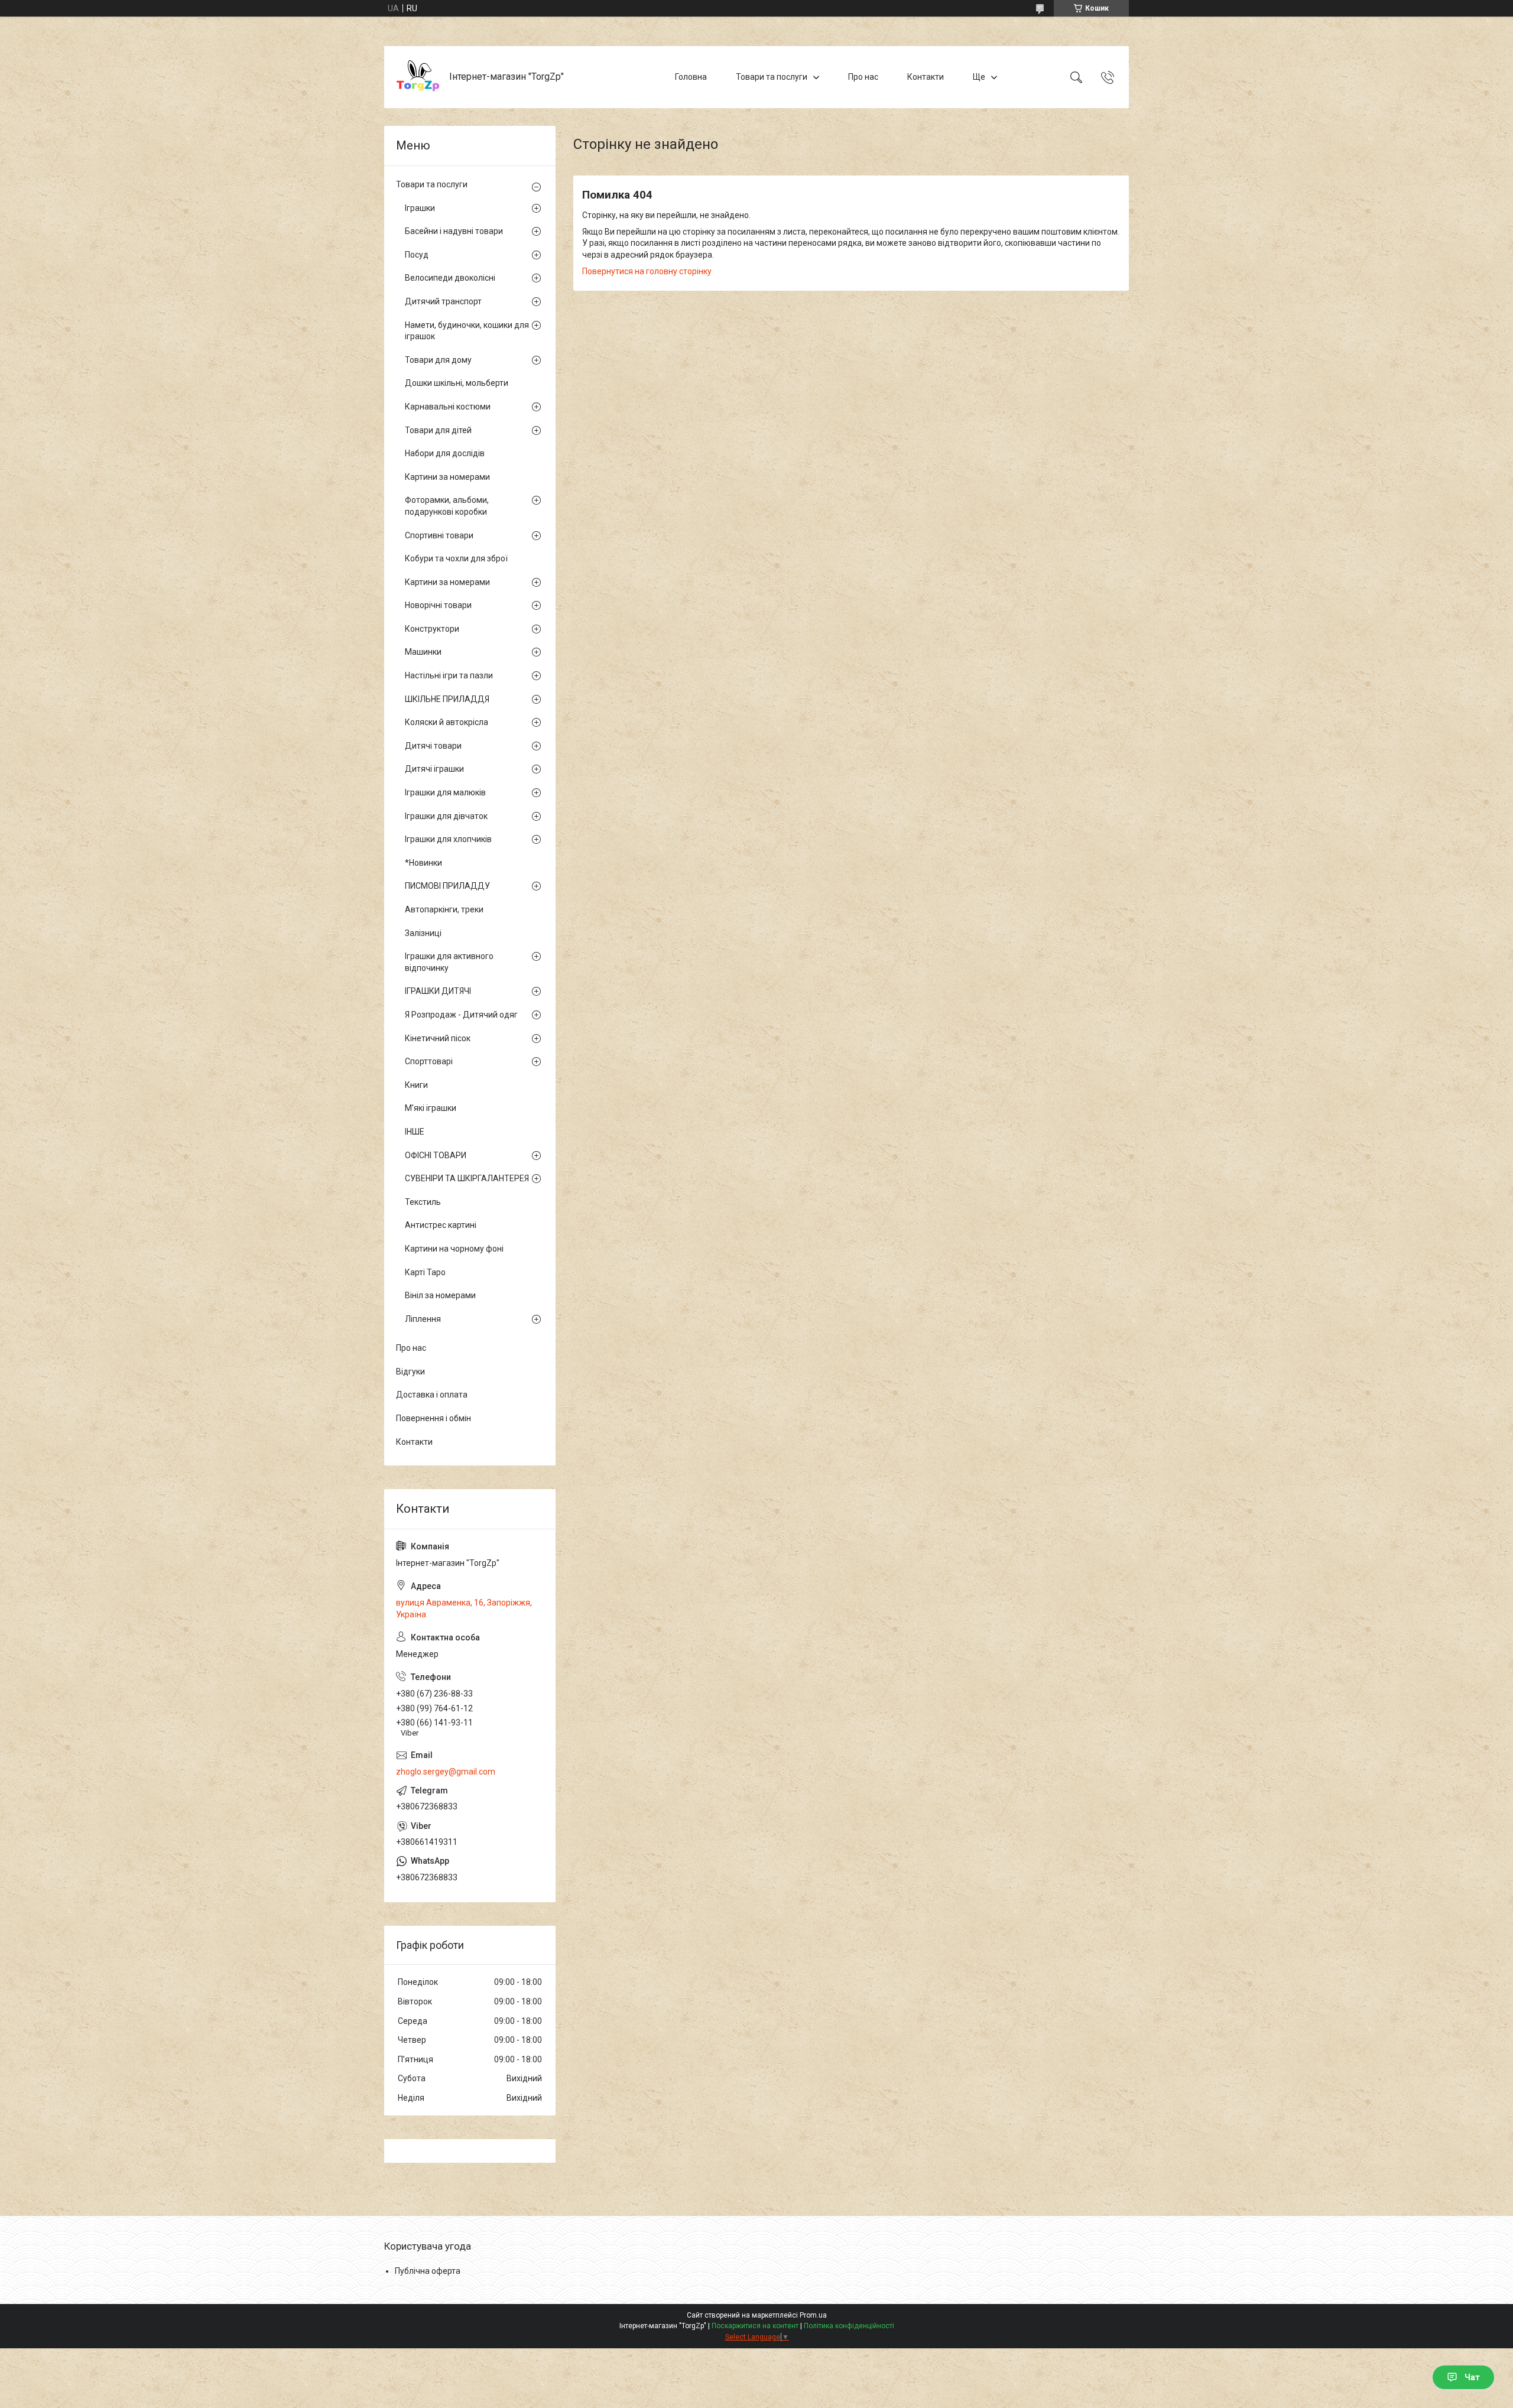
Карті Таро (425, 1272)
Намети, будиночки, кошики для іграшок (467, 331)
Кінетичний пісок (438, 1038)
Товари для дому (438, 360)
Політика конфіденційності (849, 2326)
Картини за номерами (447, 477)
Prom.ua (813, 2315)
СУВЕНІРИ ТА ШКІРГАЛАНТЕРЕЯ (467, 1178)
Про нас (863, 77)
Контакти (926, 77)
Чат (1472, 2377)
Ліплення (423, 1319)
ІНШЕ (415, 1132)
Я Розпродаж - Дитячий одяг (461, 1015)
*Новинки (423, 863)
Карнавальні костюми (448, 407)
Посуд (417, 255)
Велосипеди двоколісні (450, 278)
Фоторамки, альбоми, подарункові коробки (447, 506)
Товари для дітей (438, 430)
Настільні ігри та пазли (449, 675)
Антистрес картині (441, 1225)
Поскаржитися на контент (755, 2326)
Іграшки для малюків (445, 792)
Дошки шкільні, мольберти (457, 383)
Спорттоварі (429, 1061)
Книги (416, 1085)
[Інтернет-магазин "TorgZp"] (418, 77)
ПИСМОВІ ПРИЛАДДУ (447, 886)
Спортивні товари (439, 535)
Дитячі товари (433, 746)
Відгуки (410, 1372)
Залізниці (423, 933)
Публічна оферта (428, 2271)
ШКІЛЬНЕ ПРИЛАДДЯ (447, 699)
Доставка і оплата (432, 1395)
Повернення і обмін (434, 1418)
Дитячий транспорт (443, 301)
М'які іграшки (431, 1108)
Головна (691, 77)
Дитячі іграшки (434, 769)
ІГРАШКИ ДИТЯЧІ (438, 991)
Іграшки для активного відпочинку (449, 962)
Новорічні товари (438, 605)
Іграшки (420, 208)
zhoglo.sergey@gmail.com (446, 1772)
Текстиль (423, 1202)
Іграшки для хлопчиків (448, 839)
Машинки (423, 652)
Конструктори (432, 629)
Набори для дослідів (445, 453)
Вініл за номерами (440, 1295)
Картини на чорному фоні (454, 1249)
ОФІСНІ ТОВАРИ (436, 1155)
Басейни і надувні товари (454, 231)
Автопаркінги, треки (444, 909)
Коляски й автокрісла (447, 722)
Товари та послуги (772, 77)
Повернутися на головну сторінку (647, 271)
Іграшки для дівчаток (446, 816)
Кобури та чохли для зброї (456, 558)
